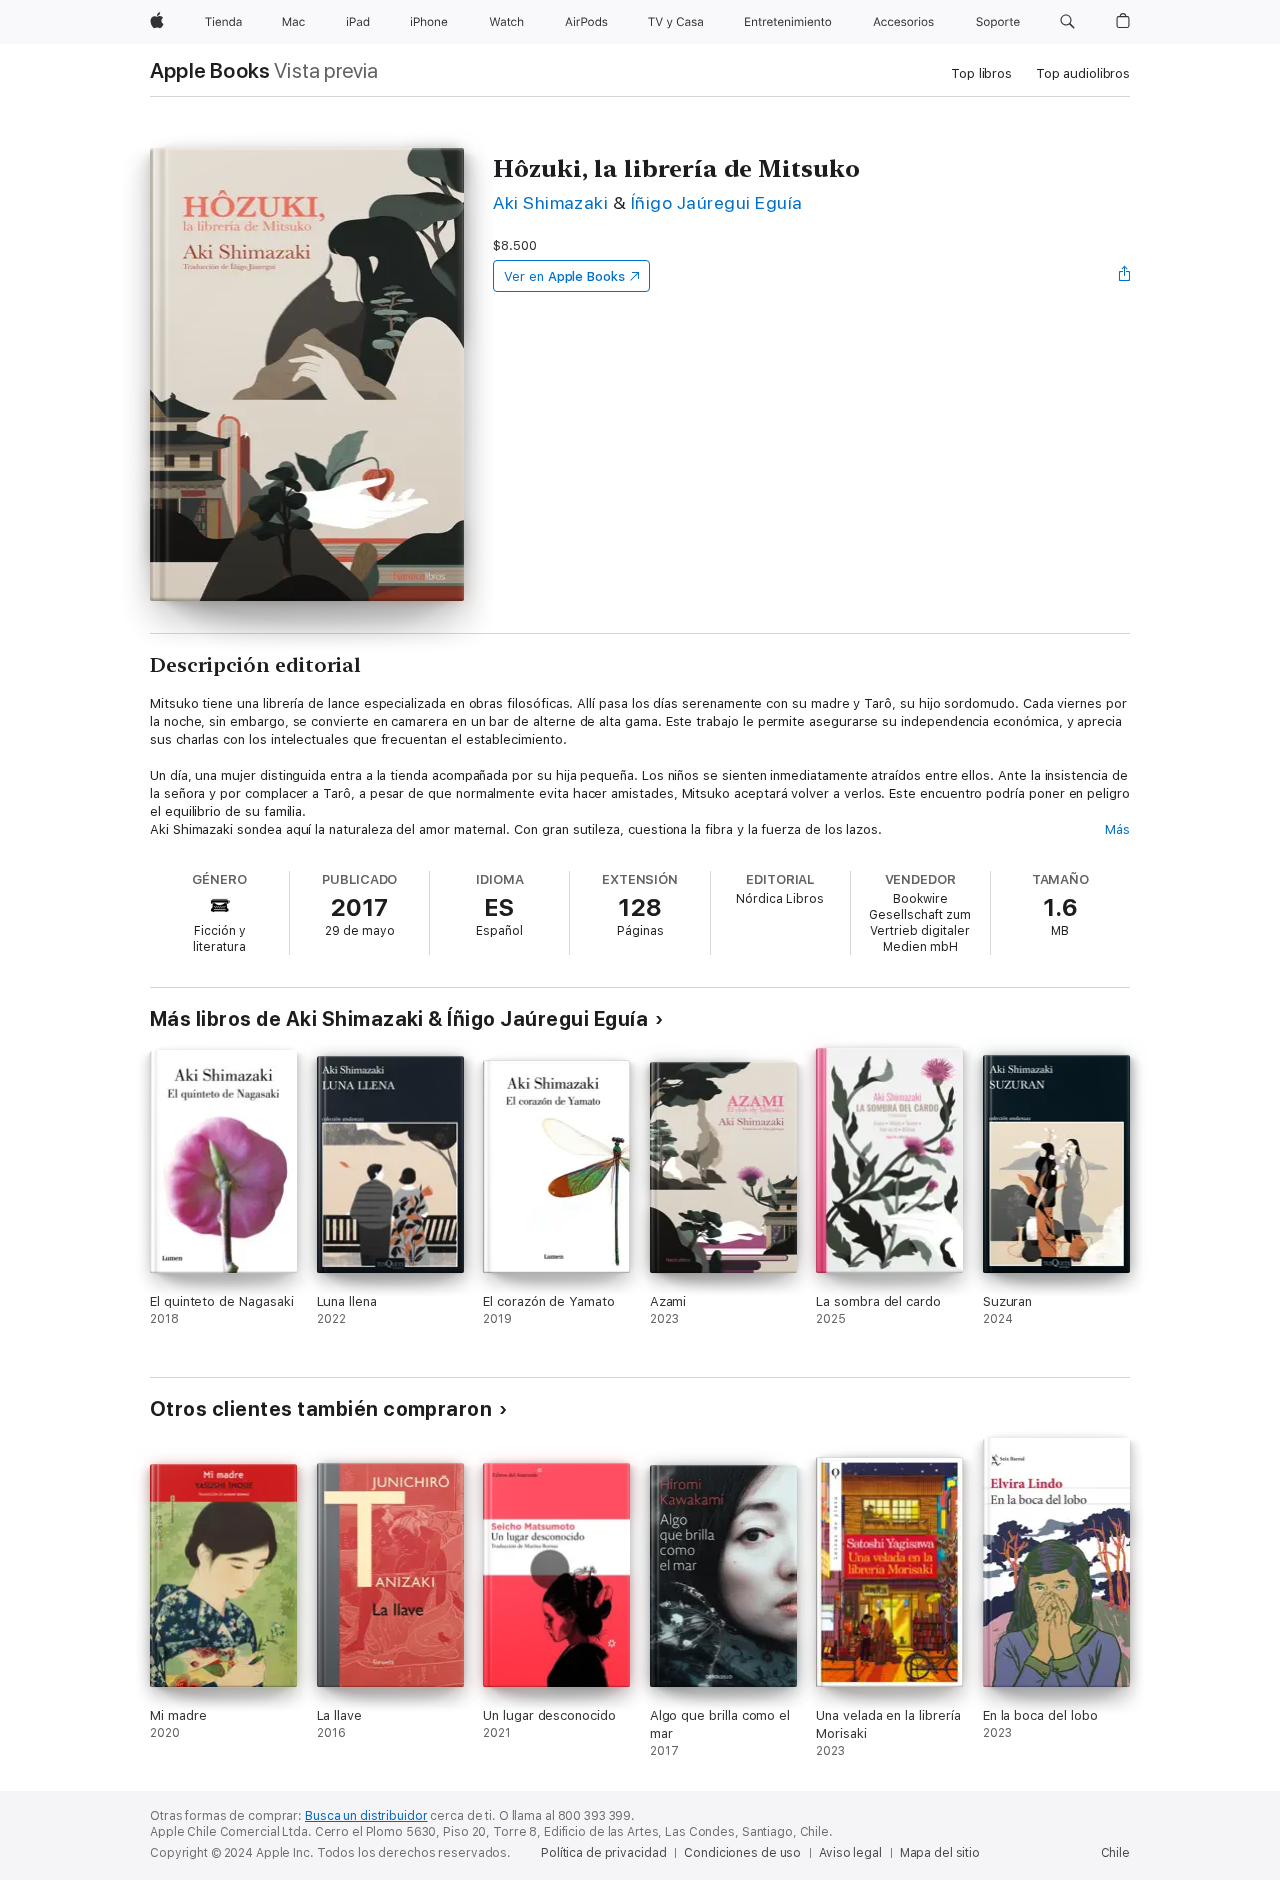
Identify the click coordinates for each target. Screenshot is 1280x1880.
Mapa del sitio (940, 1853)
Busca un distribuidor (366, 1816)
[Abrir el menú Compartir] (1125, 276)
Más (1117, 829)
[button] (1067, 22)
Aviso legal (850, 1853)
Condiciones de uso (742, 1853)
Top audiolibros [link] (1083, 73)
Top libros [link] (981, 73)
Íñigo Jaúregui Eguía (717, 202)
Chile (1115, 1853)
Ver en (564, 276)
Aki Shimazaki (550, 202)
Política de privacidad (603, 1853)
